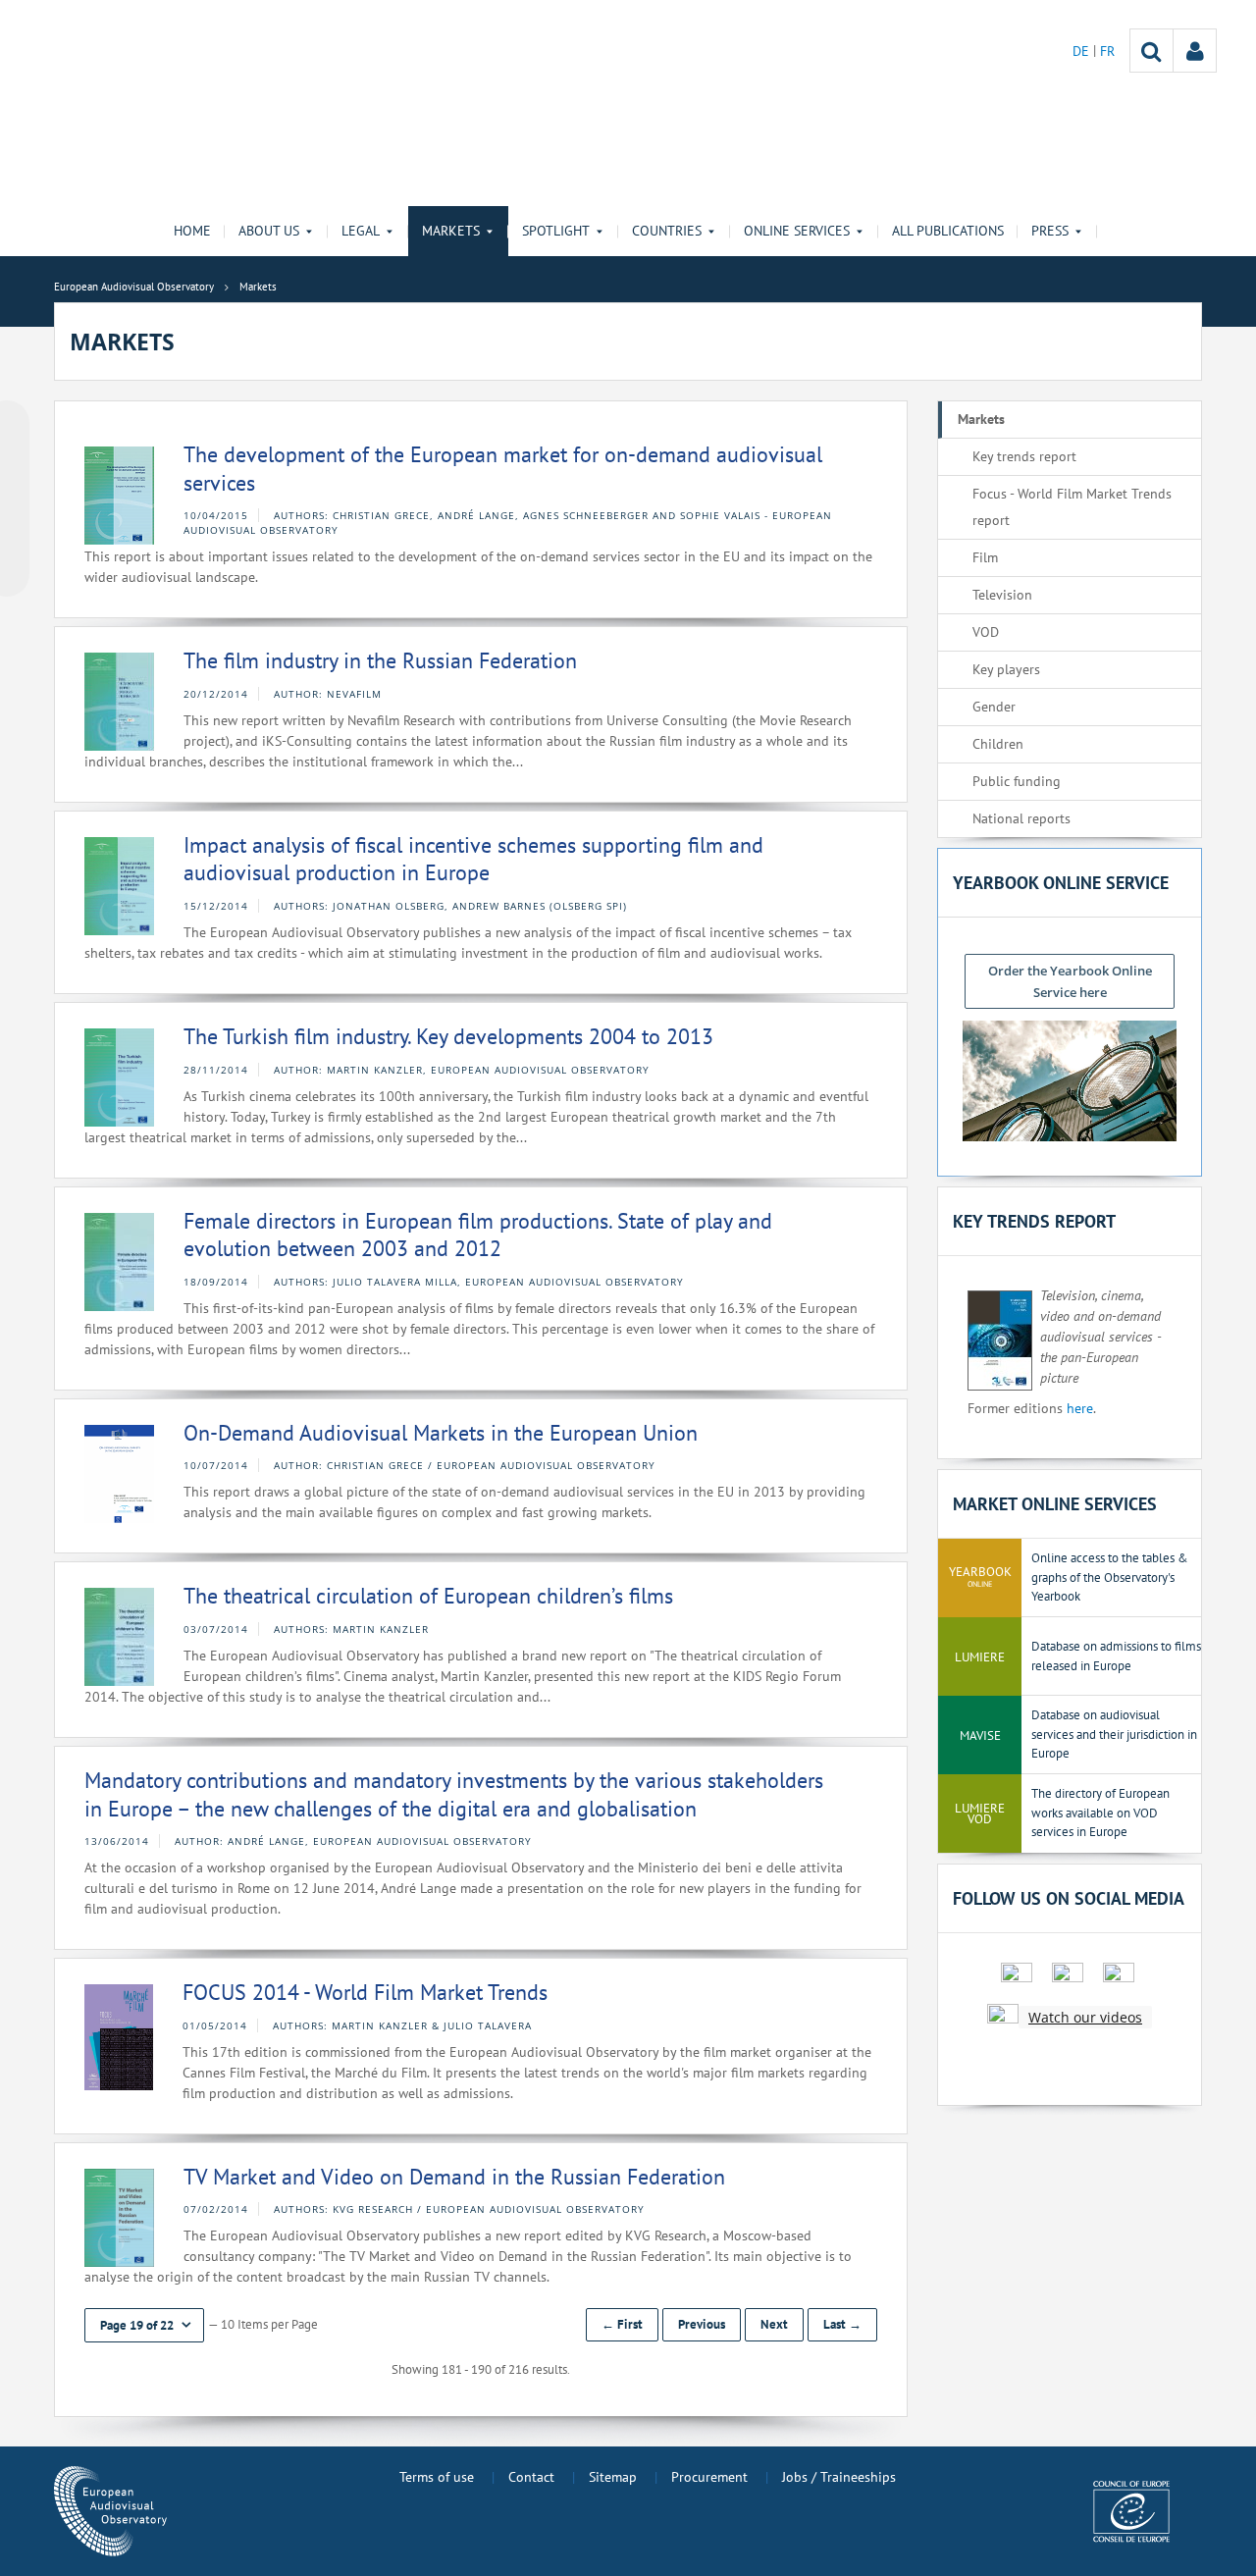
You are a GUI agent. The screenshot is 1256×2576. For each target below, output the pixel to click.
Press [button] (1050, 231)
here (1080, 1408)
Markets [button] (451, 231)
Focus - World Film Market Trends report (1072, 507)
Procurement (709, 2477)
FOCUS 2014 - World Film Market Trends (365, 1992)
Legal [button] (361, 231)
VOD (986, 632)
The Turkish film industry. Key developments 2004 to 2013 (448, 1036)
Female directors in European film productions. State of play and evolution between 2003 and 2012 (478, 1235)
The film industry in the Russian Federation (380, 660)
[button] (144, 2325)
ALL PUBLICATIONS (948, 231)
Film (985, 557)
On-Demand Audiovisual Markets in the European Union (441, 1433)
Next (774, 2324)
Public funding (1017, 781)
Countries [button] (667, 231)
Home (192, 231)
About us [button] (269, 231)
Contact (531, 2477)
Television (1002, 595)
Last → (842, 2324)
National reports (1021, 818)
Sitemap (613, 2477)
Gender (994, 707)
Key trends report (1024, 456)
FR (1107, 51)
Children (998, 744)
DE (1083, 51)
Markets (981, 419)
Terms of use (437, 2477)
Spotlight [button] (556, 231)
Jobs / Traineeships (839, 2477)
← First (622, 2324)
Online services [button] (797, 231)
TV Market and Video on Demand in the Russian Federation (454, 2177)
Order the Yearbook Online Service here (1070, 981)
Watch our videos (1085, 2017)
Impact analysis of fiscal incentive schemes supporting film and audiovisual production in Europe (473, 859)
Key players (1006, 669)
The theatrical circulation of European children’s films (428, 1596)
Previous (702, 2324)
